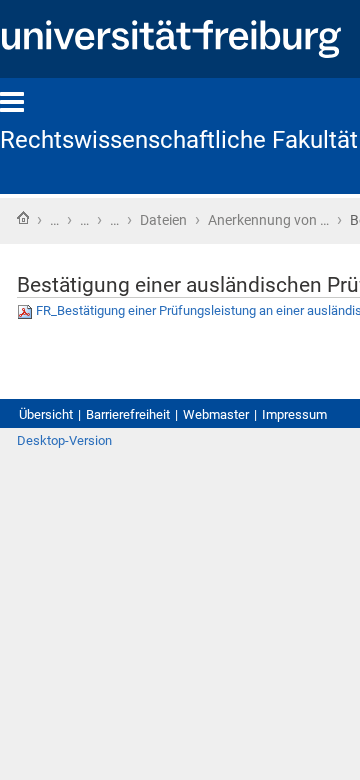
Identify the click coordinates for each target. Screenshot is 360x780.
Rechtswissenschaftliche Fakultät (179, 140)
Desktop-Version (64, 440)
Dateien (163, 220)
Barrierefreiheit (128, 414)
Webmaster (216, 414)
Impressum (294, 414)
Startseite (23, 218)
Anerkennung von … (268, 220)
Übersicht (46, 414)
